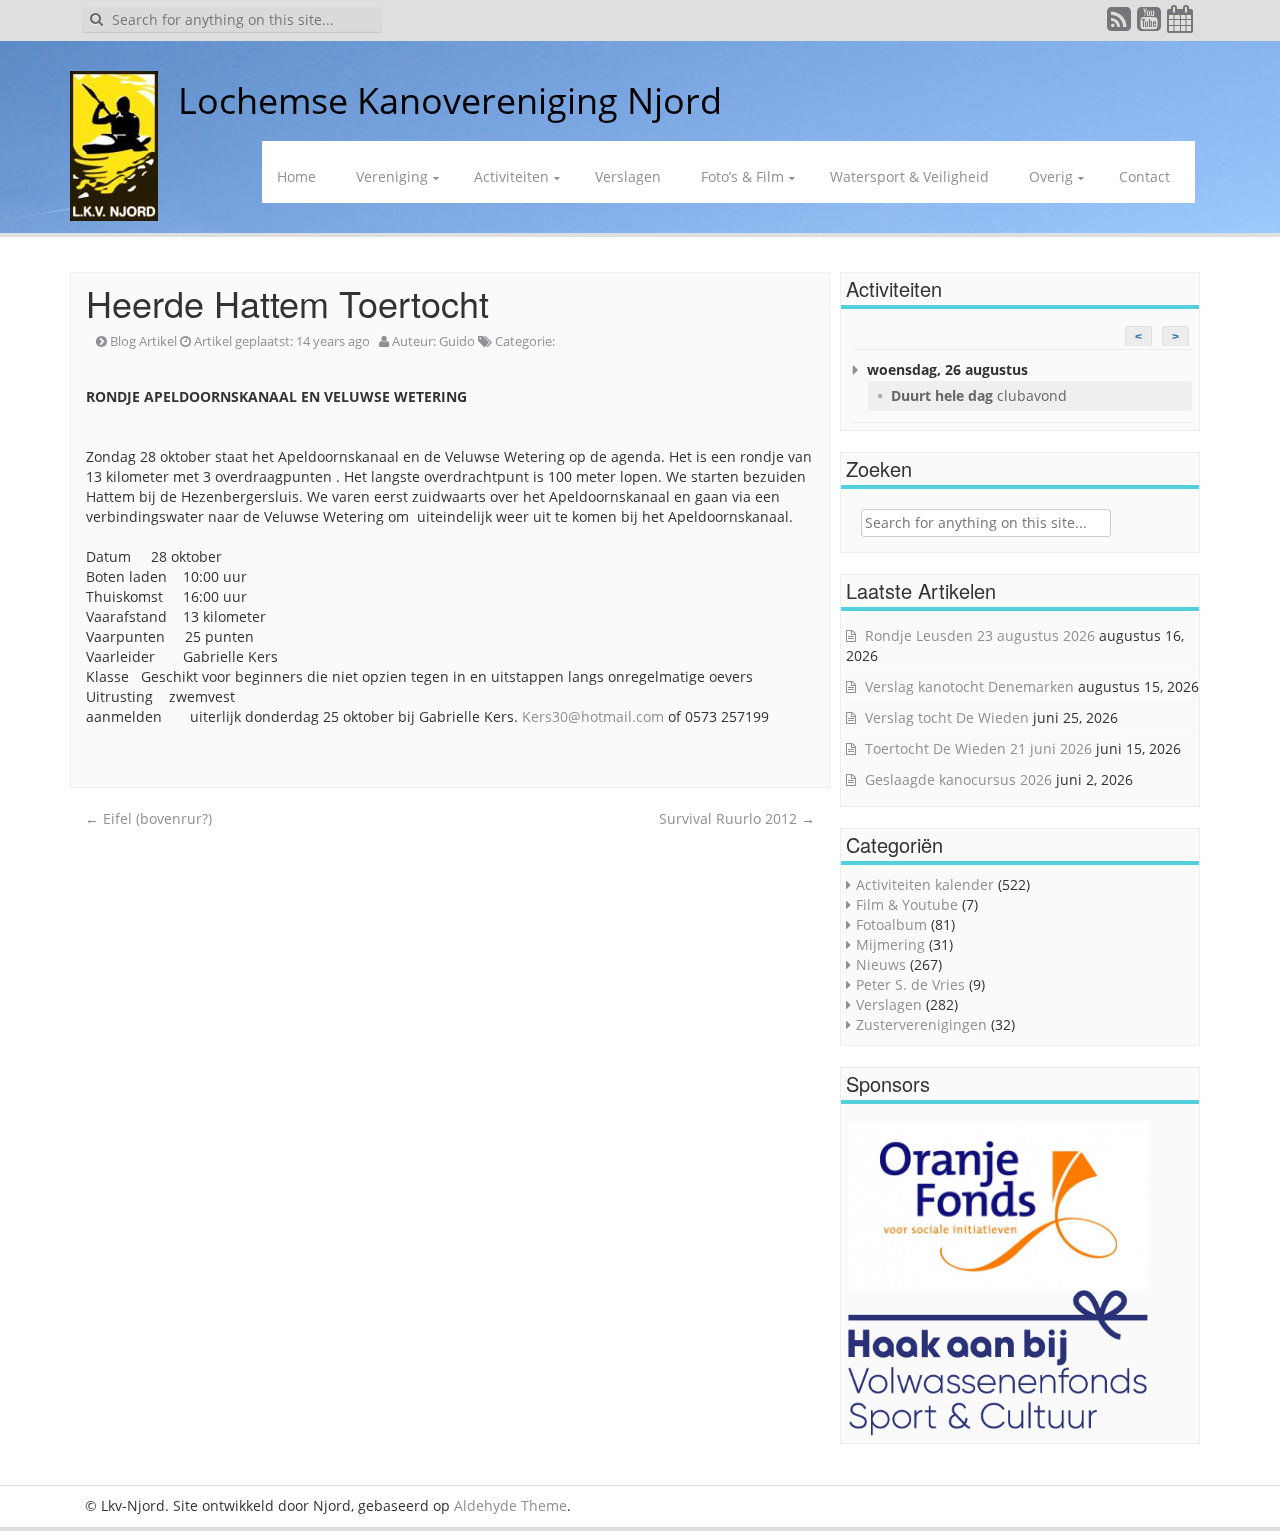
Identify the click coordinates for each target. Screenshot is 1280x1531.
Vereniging (392, 176)
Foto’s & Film (742, 176)
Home (296, 176)
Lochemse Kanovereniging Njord (450, 100)
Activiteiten (511, 176)
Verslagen (628, 176)
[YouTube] (1150, 23)
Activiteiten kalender (925, 884)
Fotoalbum (891, 924)
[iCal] (1181, 23)
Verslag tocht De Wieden (947, 717)
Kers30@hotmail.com (593, 716)
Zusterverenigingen (921, 1024)
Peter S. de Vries (910, 984)
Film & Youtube (907, 904)
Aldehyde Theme (510, 1505)
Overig (1051, 176)
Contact (1144, 176)
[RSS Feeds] (1120, 23)
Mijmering (890, 944)
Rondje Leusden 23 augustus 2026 (980, 635)
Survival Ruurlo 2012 (737, 818)
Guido (457, 341)
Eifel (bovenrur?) (148, 818)
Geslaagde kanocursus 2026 (958, 779)
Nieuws (881, 964)
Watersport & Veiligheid (909, 176)
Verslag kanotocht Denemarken (969, 686)
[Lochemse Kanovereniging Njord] (163, 100)
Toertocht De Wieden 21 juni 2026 (978, 748)
